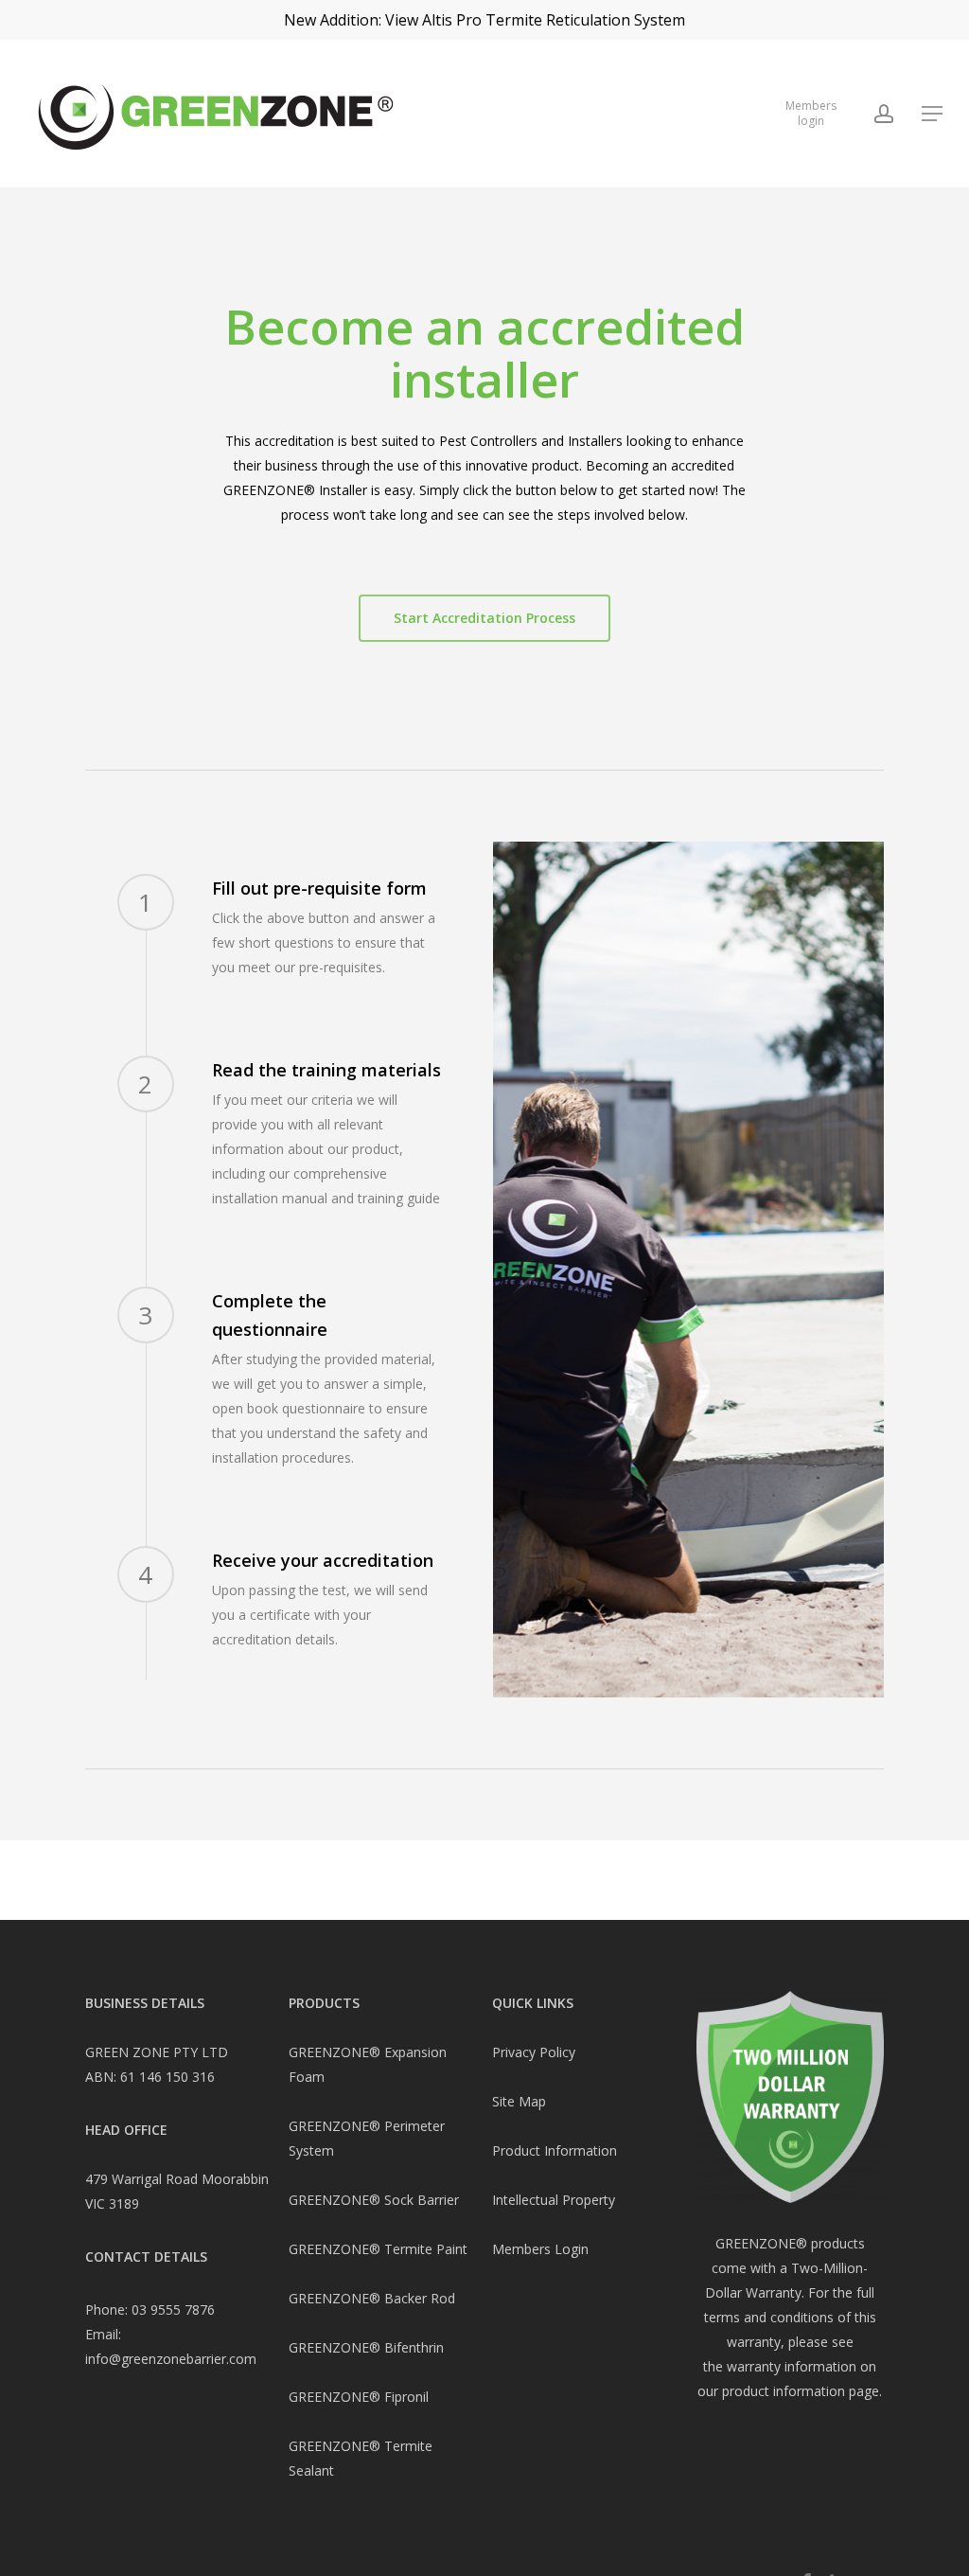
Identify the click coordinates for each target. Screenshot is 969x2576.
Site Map (519, 2101)
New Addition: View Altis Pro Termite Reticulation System (484, 20)
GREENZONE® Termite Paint (378, 2249)
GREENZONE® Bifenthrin (366, 2347)
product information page (801, 2391)
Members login (811, 113)
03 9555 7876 (173, 2310)
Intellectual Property (554, 2200)
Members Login (540, 2249)
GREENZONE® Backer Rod (372, 2298)
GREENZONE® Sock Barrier (374, 2200)
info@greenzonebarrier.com (171, 2359)
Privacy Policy (534, 2052)
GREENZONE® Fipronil (359, 2397)
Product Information (555, 2150)
